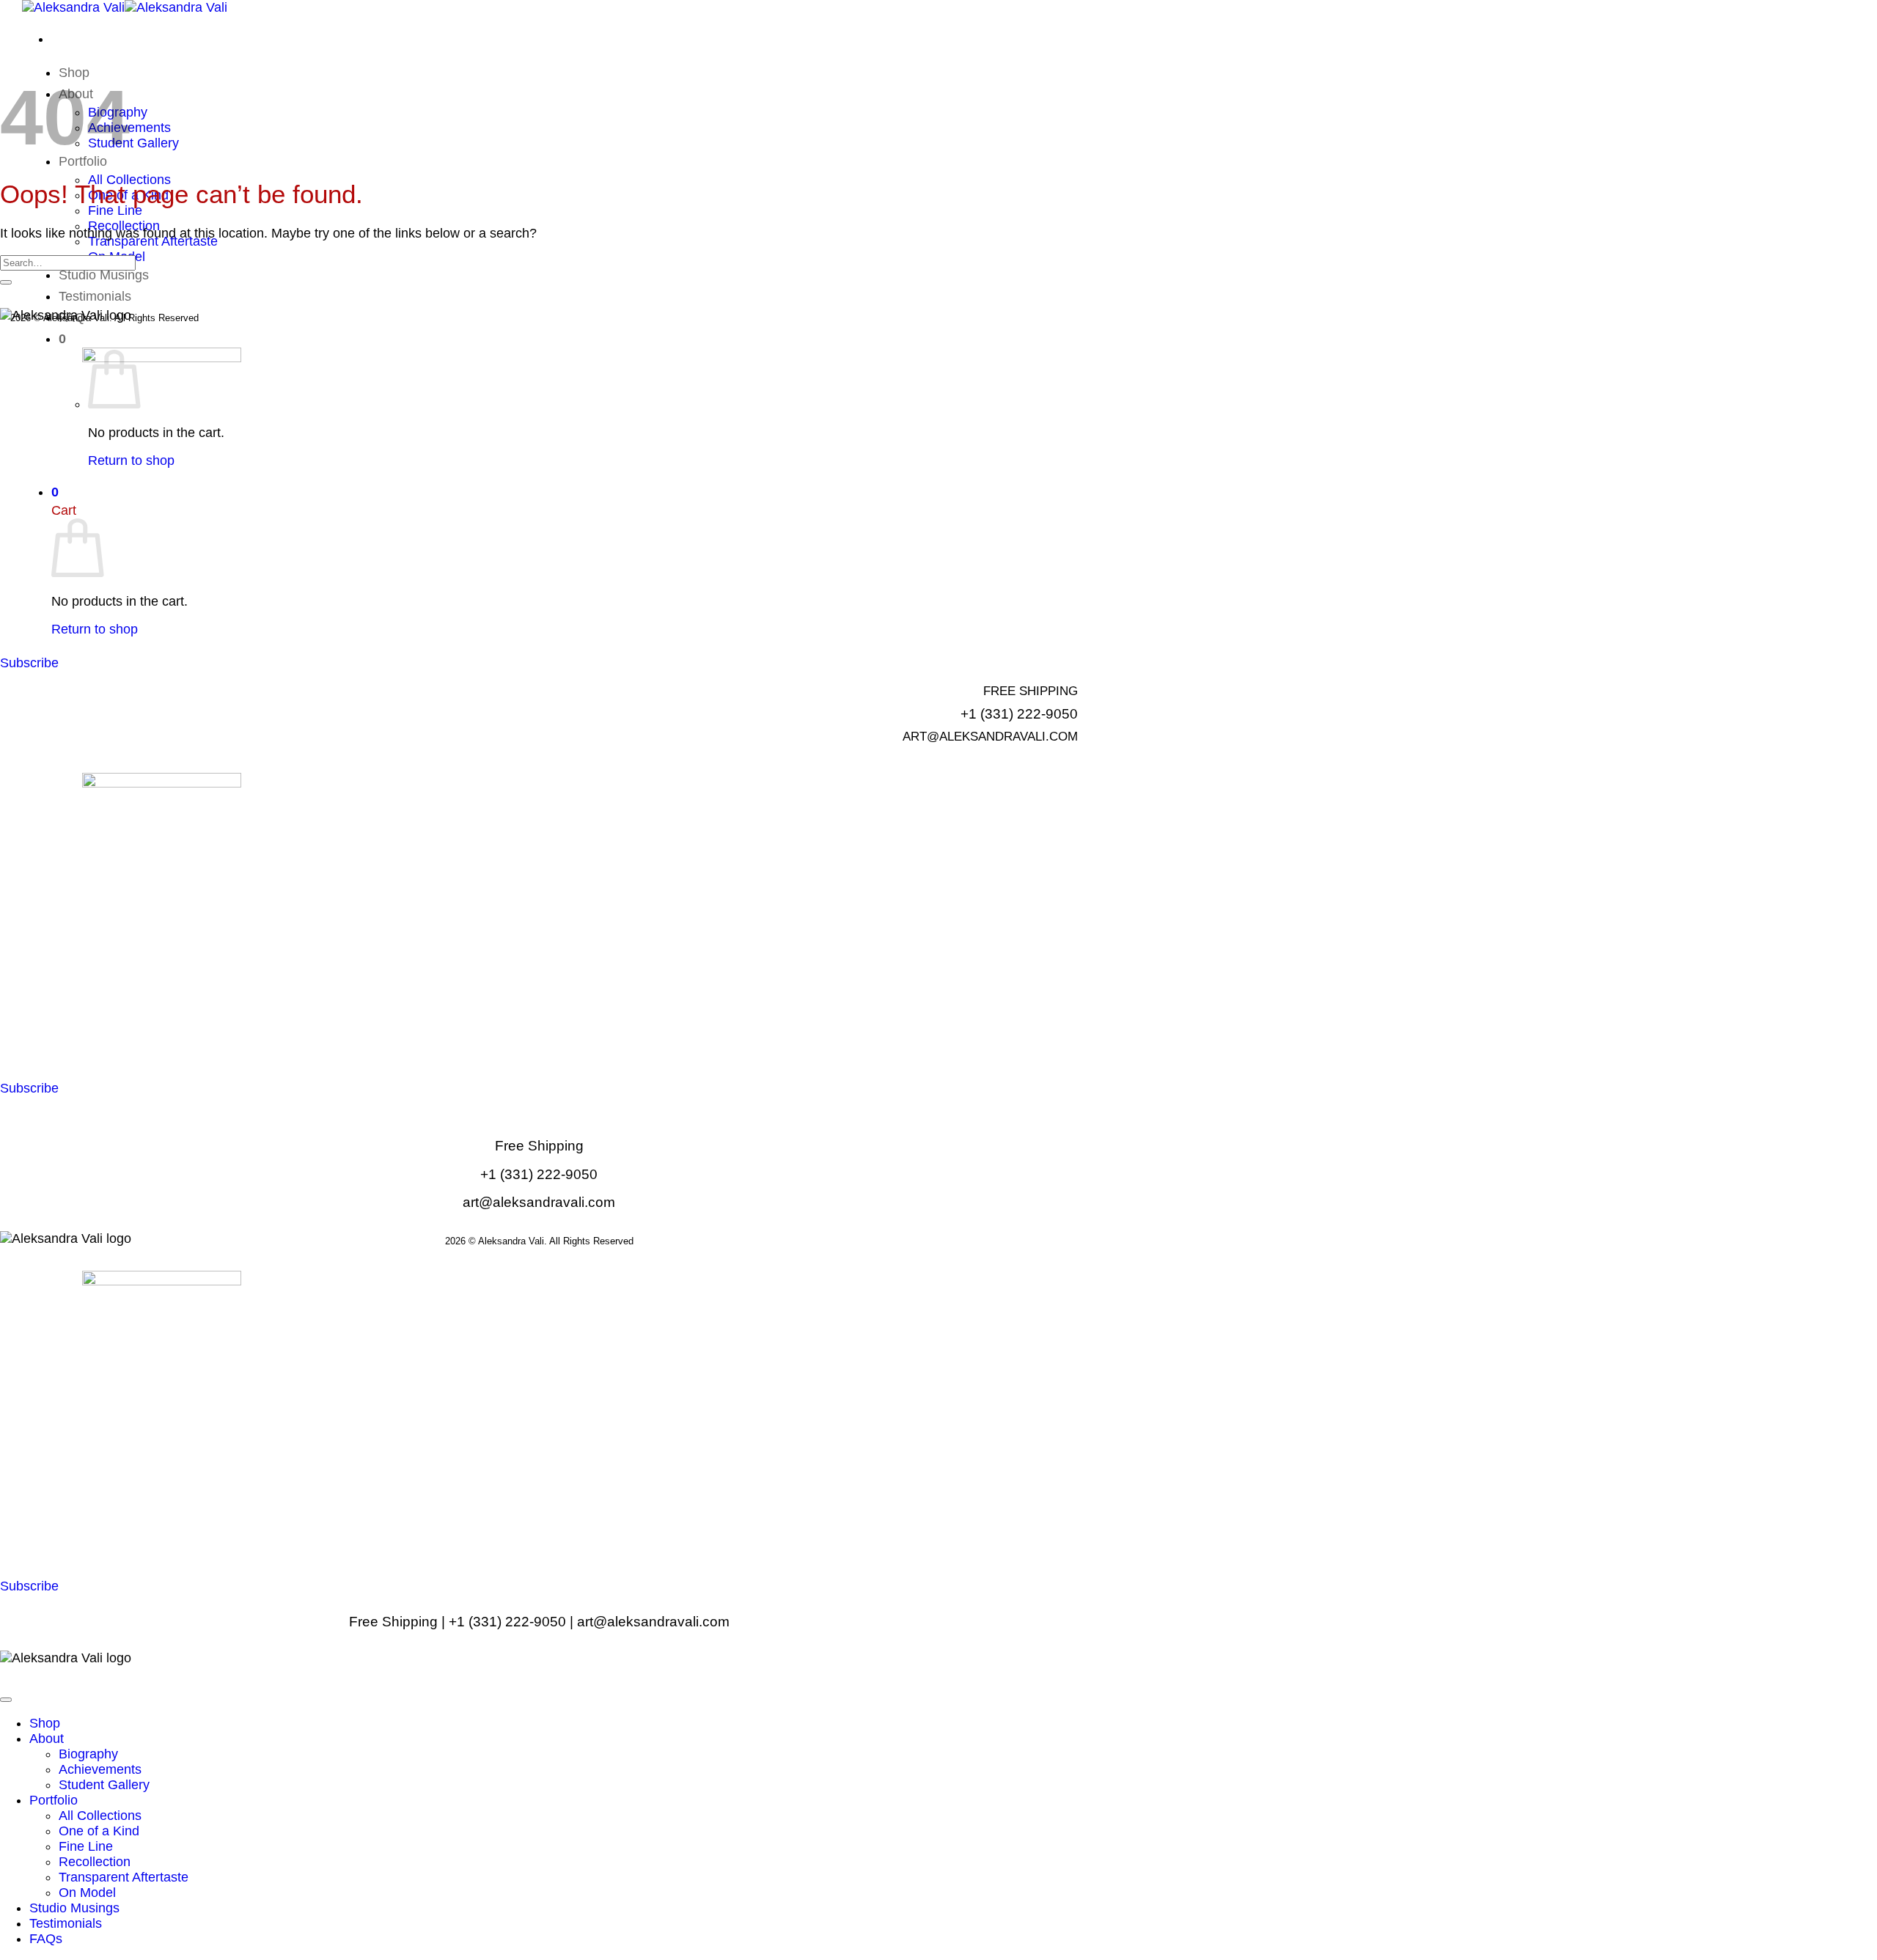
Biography (88, 1754)
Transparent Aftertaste (153, 241)
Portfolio (54, 1800)
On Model (87, 1893)
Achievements (100, 1769)
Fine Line (115, 210)
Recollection (95, 1862)
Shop (45, 1723)
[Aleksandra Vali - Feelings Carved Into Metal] (125, 7)
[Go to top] (6, 1700)
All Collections (100, 1816)
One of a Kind (99, 1831)
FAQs (46, 1939)
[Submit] (6, 282)
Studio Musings (104, 275)
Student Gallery (133, 143)
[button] (62, 339)
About (47, 1739)
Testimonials (95, 296)
